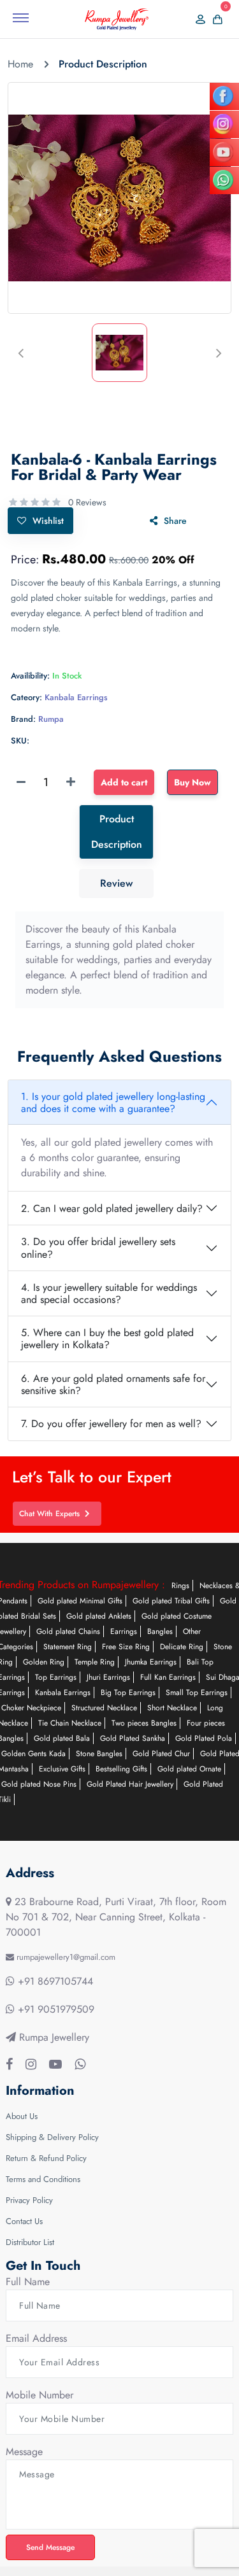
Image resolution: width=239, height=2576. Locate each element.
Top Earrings (56, 1677)
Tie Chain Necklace (70, 1723)
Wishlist (48, 521)
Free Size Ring (126, 1647)
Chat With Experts (53, 1514)
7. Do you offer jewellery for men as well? (111, 1424)
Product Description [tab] (117, 832)
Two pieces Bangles (144, 1723)
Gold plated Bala (62, 1738)
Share (175, 521)
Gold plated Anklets (99, 1616)
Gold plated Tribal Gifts (171, 1601)
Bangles (160, 1631)
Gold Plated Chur (161, 1754)
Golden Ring (44, 1662)
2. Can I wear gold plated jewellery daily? (112, 1208)
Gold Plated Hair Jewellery (130, 1784)
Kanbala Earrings (63, 1693)
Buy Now (192, 782)
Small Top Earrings (197, 1693)
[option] (119, 198)
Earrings (124, 1631)
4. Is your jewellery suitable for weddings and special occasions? (109, 1293)
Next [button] (219, 353)
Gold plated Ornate (189, 1769)
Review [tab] (116, 883)
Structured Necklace (104, 1708)
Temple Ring (95, 1662)
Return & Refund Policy (46, 2158)
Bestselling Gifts (121, 1769)
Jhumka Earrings (151, 1662)
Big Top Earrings (128, 1693)
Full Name (28, 2282)
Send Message (54, 2547)
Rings (180, 1586)
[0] (214, 19)
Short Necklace (172, 1708)
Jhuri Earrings (108, 1677)
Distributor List (30, 2242)
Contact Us (24, 2221)
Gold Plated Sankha (133, 1738)
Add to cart (124, 782)
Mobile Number (40, 2395)
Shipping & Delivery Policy (52, 2137)
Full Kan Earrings (168, 1677)
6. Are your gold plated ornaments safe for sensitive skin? (113, 1384)
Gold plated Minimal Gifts (80, 1601)
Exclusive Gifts (62, 1769)
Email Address (36, 2338)
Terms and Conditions (43, 2179)
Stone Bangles (99, 1754)
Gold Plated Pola (204, 1738)
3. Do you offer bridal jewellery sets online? (98, 1248)
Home (20, 64)
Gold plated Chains (68, 1631)
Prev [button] (20, 353)
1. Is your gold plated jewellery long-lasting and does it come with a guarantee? (113, 1102)
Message (24, 2452)
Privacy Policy (29, 2200)
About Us (22, 2116)
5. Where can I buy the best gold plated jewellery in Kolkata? (107, 1339)
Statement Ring (68, 1647)
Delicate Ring (182, 1647)
